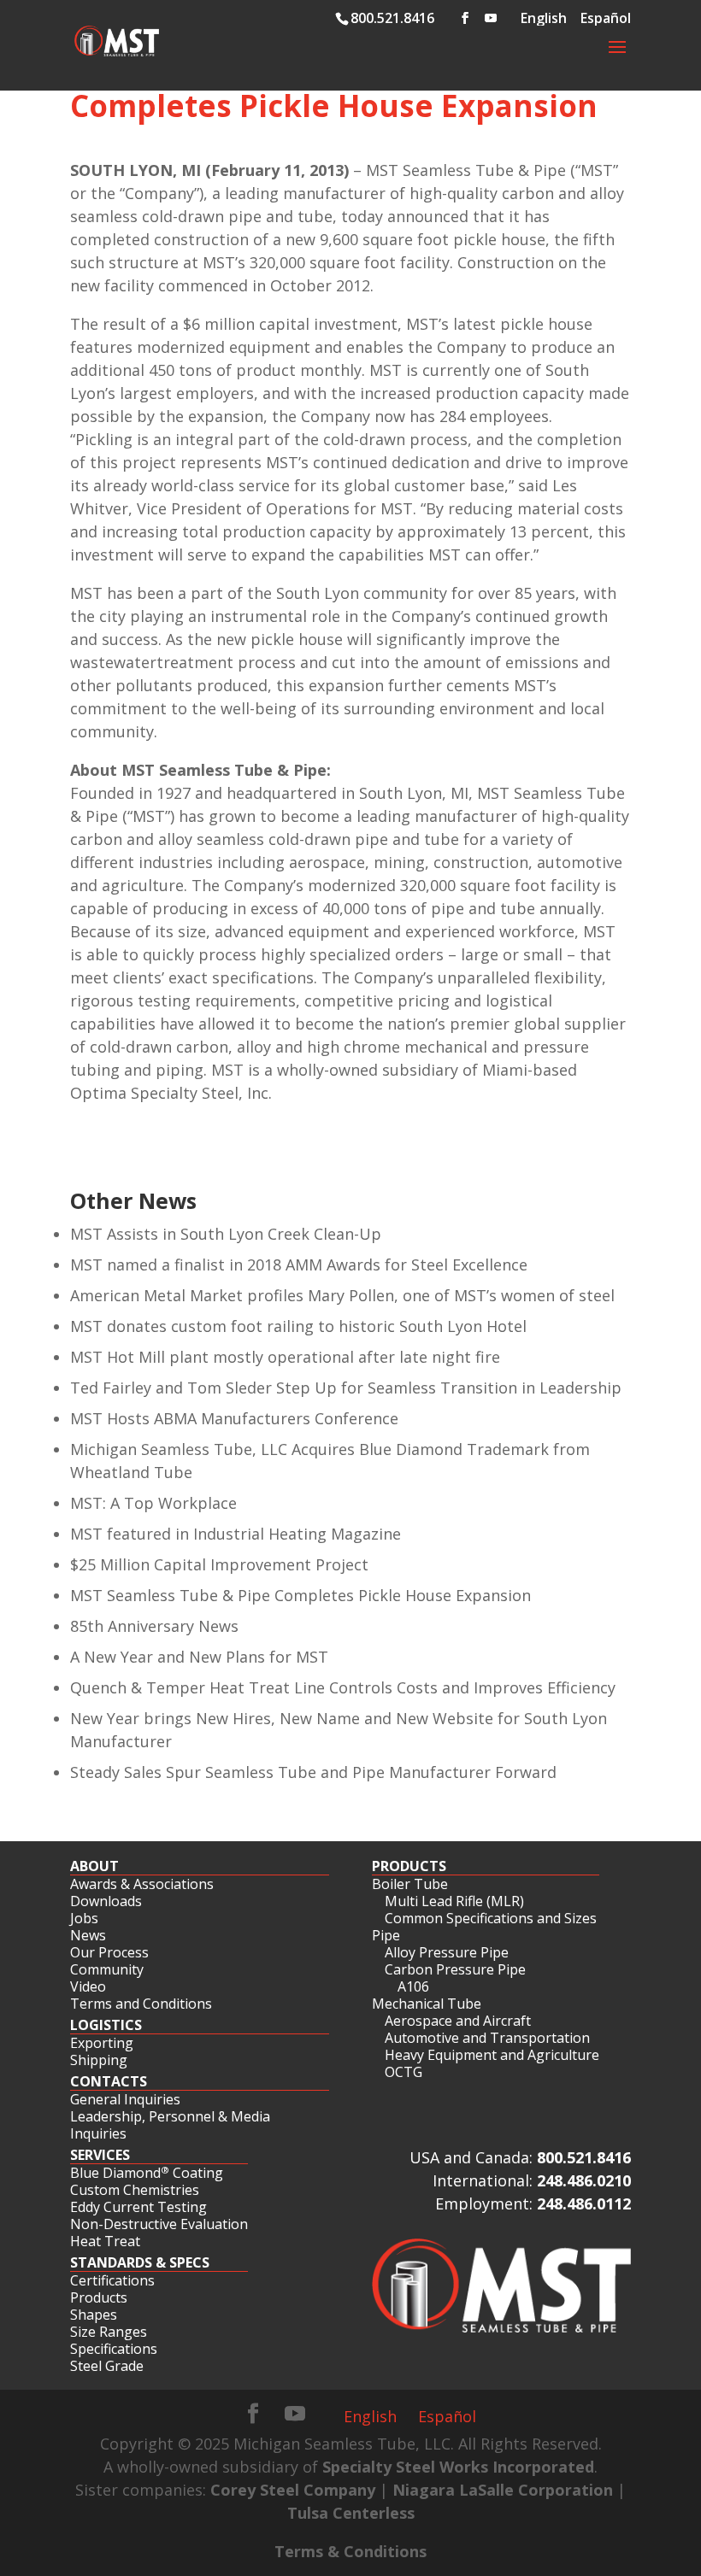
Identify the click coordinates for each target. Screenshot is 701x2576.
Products (409, 1866)
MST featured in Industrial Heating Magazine (236, 1534)
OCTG (404, 2072)
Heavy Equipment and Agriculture (492, 2055)
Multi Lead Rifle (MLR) (454, 1901)
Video (88, 1986)
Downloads (106, 1901)
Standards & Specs (140, 2262)
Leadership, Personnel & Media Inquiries (170, 2125)
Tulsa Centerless (351, 2513)
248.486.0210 (584, 2180)
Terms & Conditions (350, 2551)
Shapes (94, 2315)
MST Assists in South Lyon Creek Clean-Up (226, 1234)
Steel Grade (107, 2366)
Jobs (84, 1918)
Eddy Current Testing (138, 2207)
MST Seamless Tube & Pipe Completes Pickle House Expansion (300, 1595)
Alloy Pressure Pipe (447, 1952)
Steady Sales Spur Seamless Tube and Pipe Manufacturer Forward (313, 1772)
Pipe (386, 1935)
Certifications (112, 2280)
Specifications (114, 2349)
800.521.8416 (584, 2157)
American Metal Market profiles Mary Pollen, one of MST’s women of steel (342, 1295)
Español (447, 2416)
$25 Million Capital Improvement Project (219, 1564)
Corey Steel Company (293, 2490)
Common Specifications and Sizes (491, 1918)
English (370, 2416)
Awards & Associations (142, 1884)
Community (107, 1969)
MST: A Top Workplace (153, 1503)
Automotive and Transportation (487, 2038)
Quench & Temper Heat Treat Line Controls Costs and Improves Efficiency (343, 1687)
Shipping (99, 2060)
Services (100, 2155)
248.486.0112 (584, 2203)
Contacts (109, 2081)
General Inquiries (125, 2099)
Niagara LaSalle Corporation (503, 2490)
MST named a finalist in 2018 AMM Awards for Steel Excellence (299, 1265)
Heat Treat (105, 2241)
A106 (413, 1986)
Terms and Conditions (141, 2004)
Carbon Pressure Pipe (455, 1969)
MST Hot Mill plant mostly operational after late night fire (285, 1357)
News (88, 1935)
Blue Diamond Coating (147, 2173)
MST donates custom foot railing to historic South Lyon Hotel (298, 1326)
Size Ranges (109, 2332)
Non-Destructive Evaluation (159, 2224)
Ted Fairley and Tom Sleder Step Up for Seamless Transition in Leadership (346, 1388)
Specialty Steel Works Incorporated (458, 2467)
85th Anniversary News (154, 1626)
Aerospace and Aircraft (458, 2021)
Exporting (102, 2043)
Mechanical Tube (427, 2004)
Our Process (109, 1952)
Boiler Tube (410, 1884)
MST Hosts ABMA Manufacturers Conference (234, 1418)
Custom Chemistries (135, 2190)
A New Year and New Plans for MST (199, 1657)
